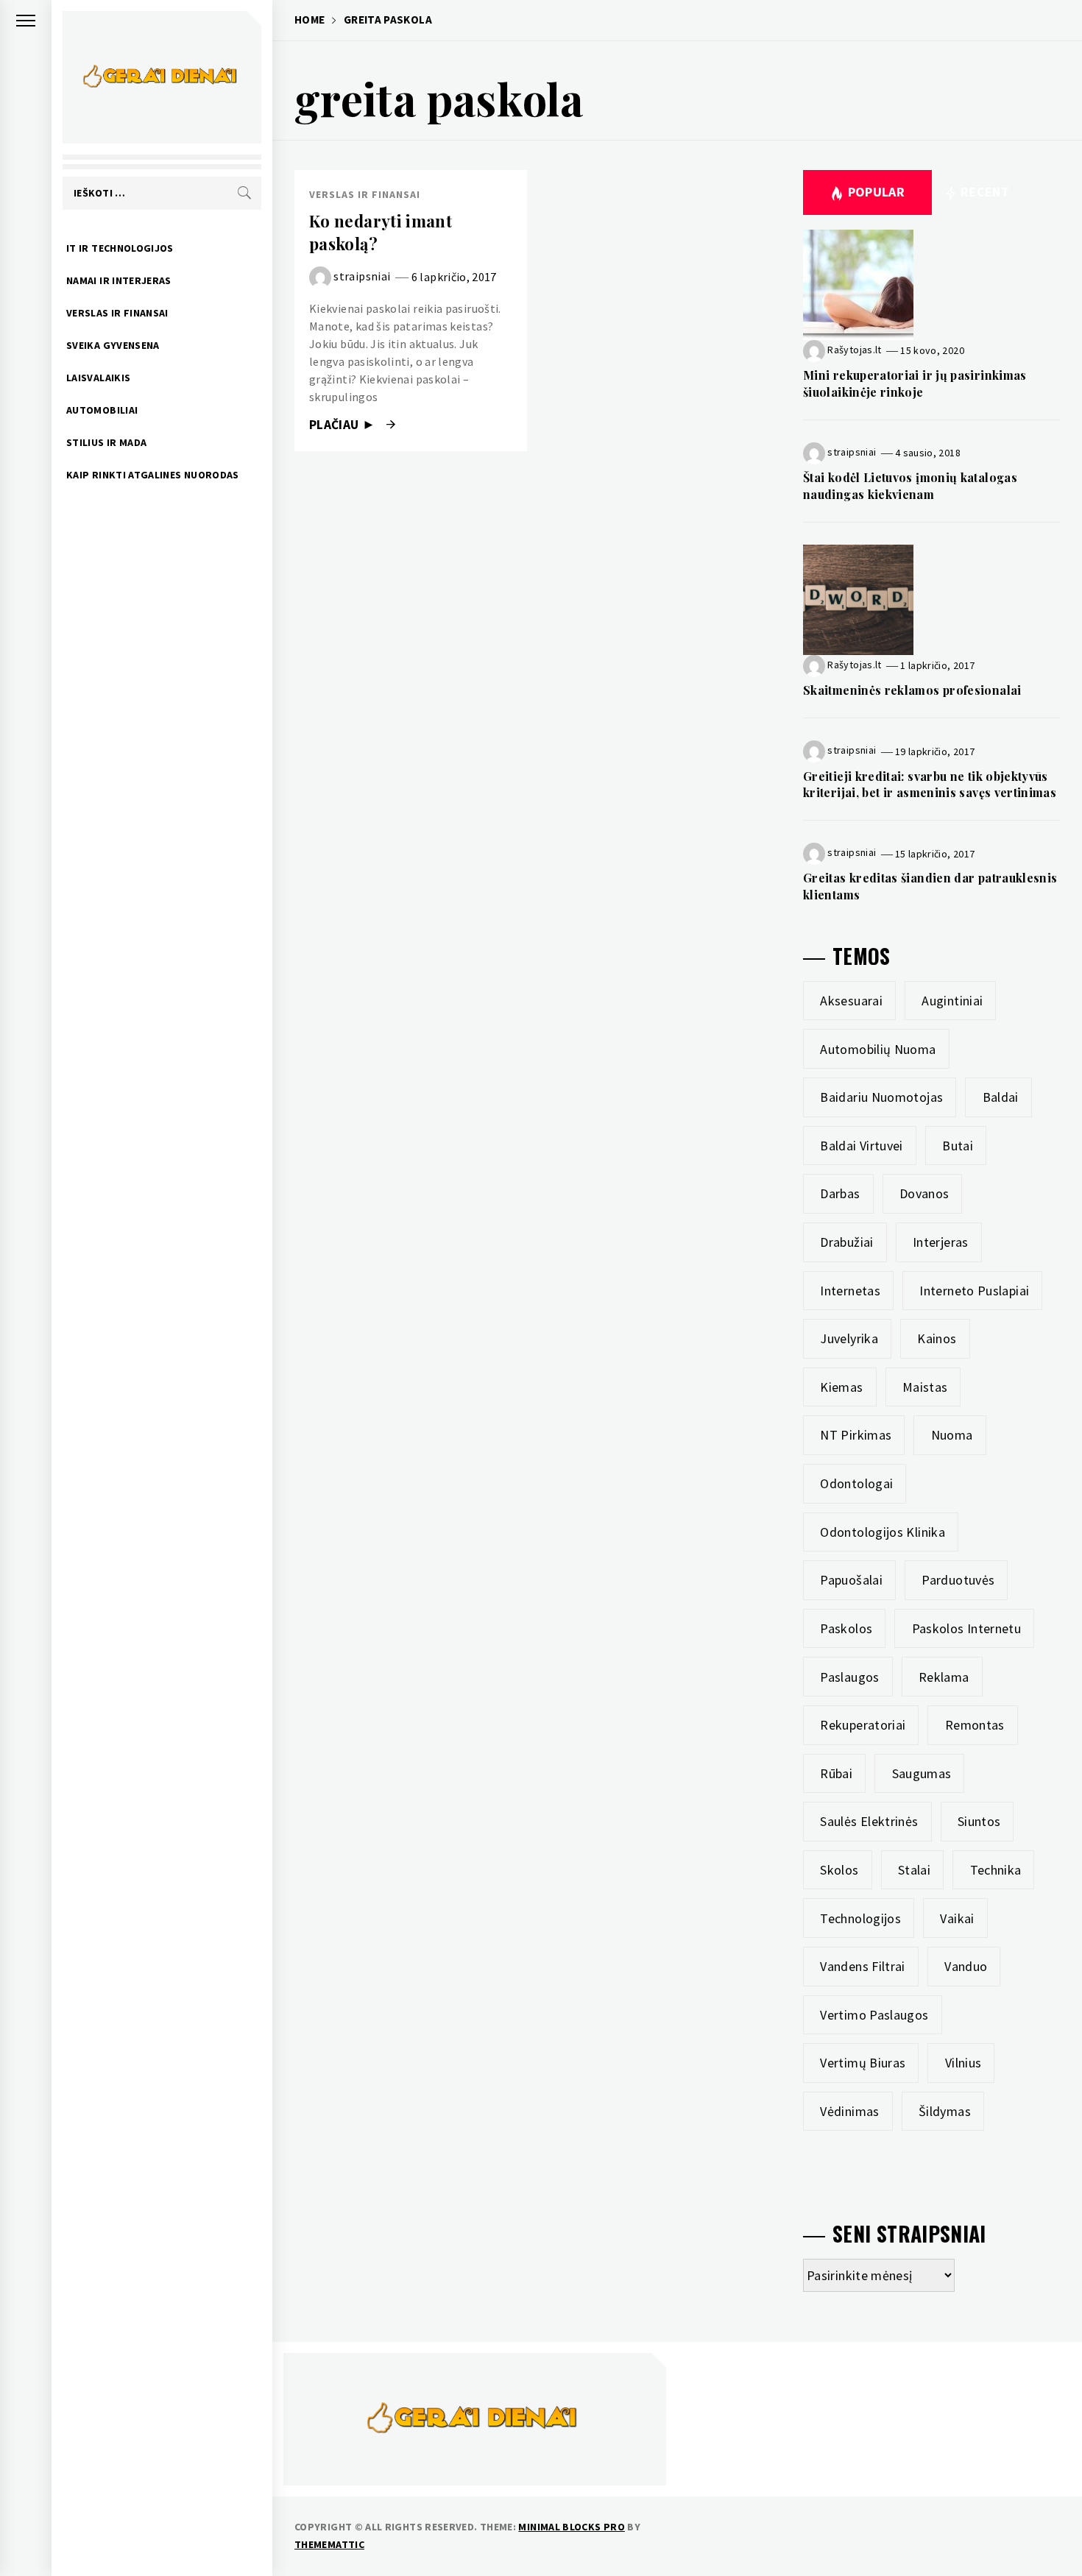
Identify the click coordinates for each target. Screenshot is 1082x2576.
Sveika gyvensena (113, 345)
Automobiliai (102, 410)
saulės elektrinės (869, 1821)
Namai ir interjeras (119, 280)
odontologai (856, 1483)
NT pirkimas (856, 1435)
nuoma (952, 1435)
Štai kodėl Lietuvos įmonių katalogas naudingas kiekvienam (910, 485)
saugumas (922, 1773)
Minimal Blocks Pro (571, 2527)
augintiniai (952, 1001)
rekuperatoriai (863, 1725)
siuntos (979, 1821)
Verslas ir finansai (117, 313)
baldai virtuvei (861, 1146)
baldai (1001, 1097)
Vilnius (963, 2063)
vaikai (957, 1918)
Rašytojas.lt (854, 350)
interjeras (941, 1242)
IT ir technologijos (120, 248)
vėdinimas (849, 2111)
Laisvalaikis (98, 378)
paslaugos (849, 1677)
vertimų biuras (863, 2063)
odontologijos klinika (883, 1532)
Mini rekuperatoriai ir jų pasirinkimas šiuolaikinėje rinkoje (915, 383)
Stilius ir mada (106, 442)
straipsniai (362, 276)
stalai (914, 1870)
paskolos (846, 1628)
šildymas (945, 2111)
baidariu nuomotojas (881, 1097)
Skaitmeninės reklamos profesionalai (912, 690)
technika (996, 1870)
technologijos (860, 1918)
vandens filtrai (862, 1966)
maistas (925, 1387)
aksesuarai (851, 1001)
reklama (944, 1677)
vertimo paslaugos (874, 2015)
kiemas (841, 1387)
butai (958, 1146)
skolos (839, 1870)
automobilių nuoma (878, 1049)
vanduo (966, 1966)
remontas (975, 1725)
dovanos (924, 1193)
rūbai (836, 1773)
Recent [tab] (984, 192)
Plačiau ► (344, 425)
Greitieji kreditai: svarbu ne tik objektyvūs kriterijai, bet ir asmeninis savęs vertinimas (930, 784)
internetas (850, 1291)
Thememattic (329, 2544)
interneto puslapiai (974, 1291)
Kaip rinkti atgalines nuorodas (153, 475)
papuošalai (851, 1580)
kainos (937, 1338)
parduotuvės (958, 1580)
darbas (840, 1193)
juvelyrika (849, 1338)
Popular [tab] (877, 192)
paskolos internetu (966, 1628)
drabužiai (846, 1242)
